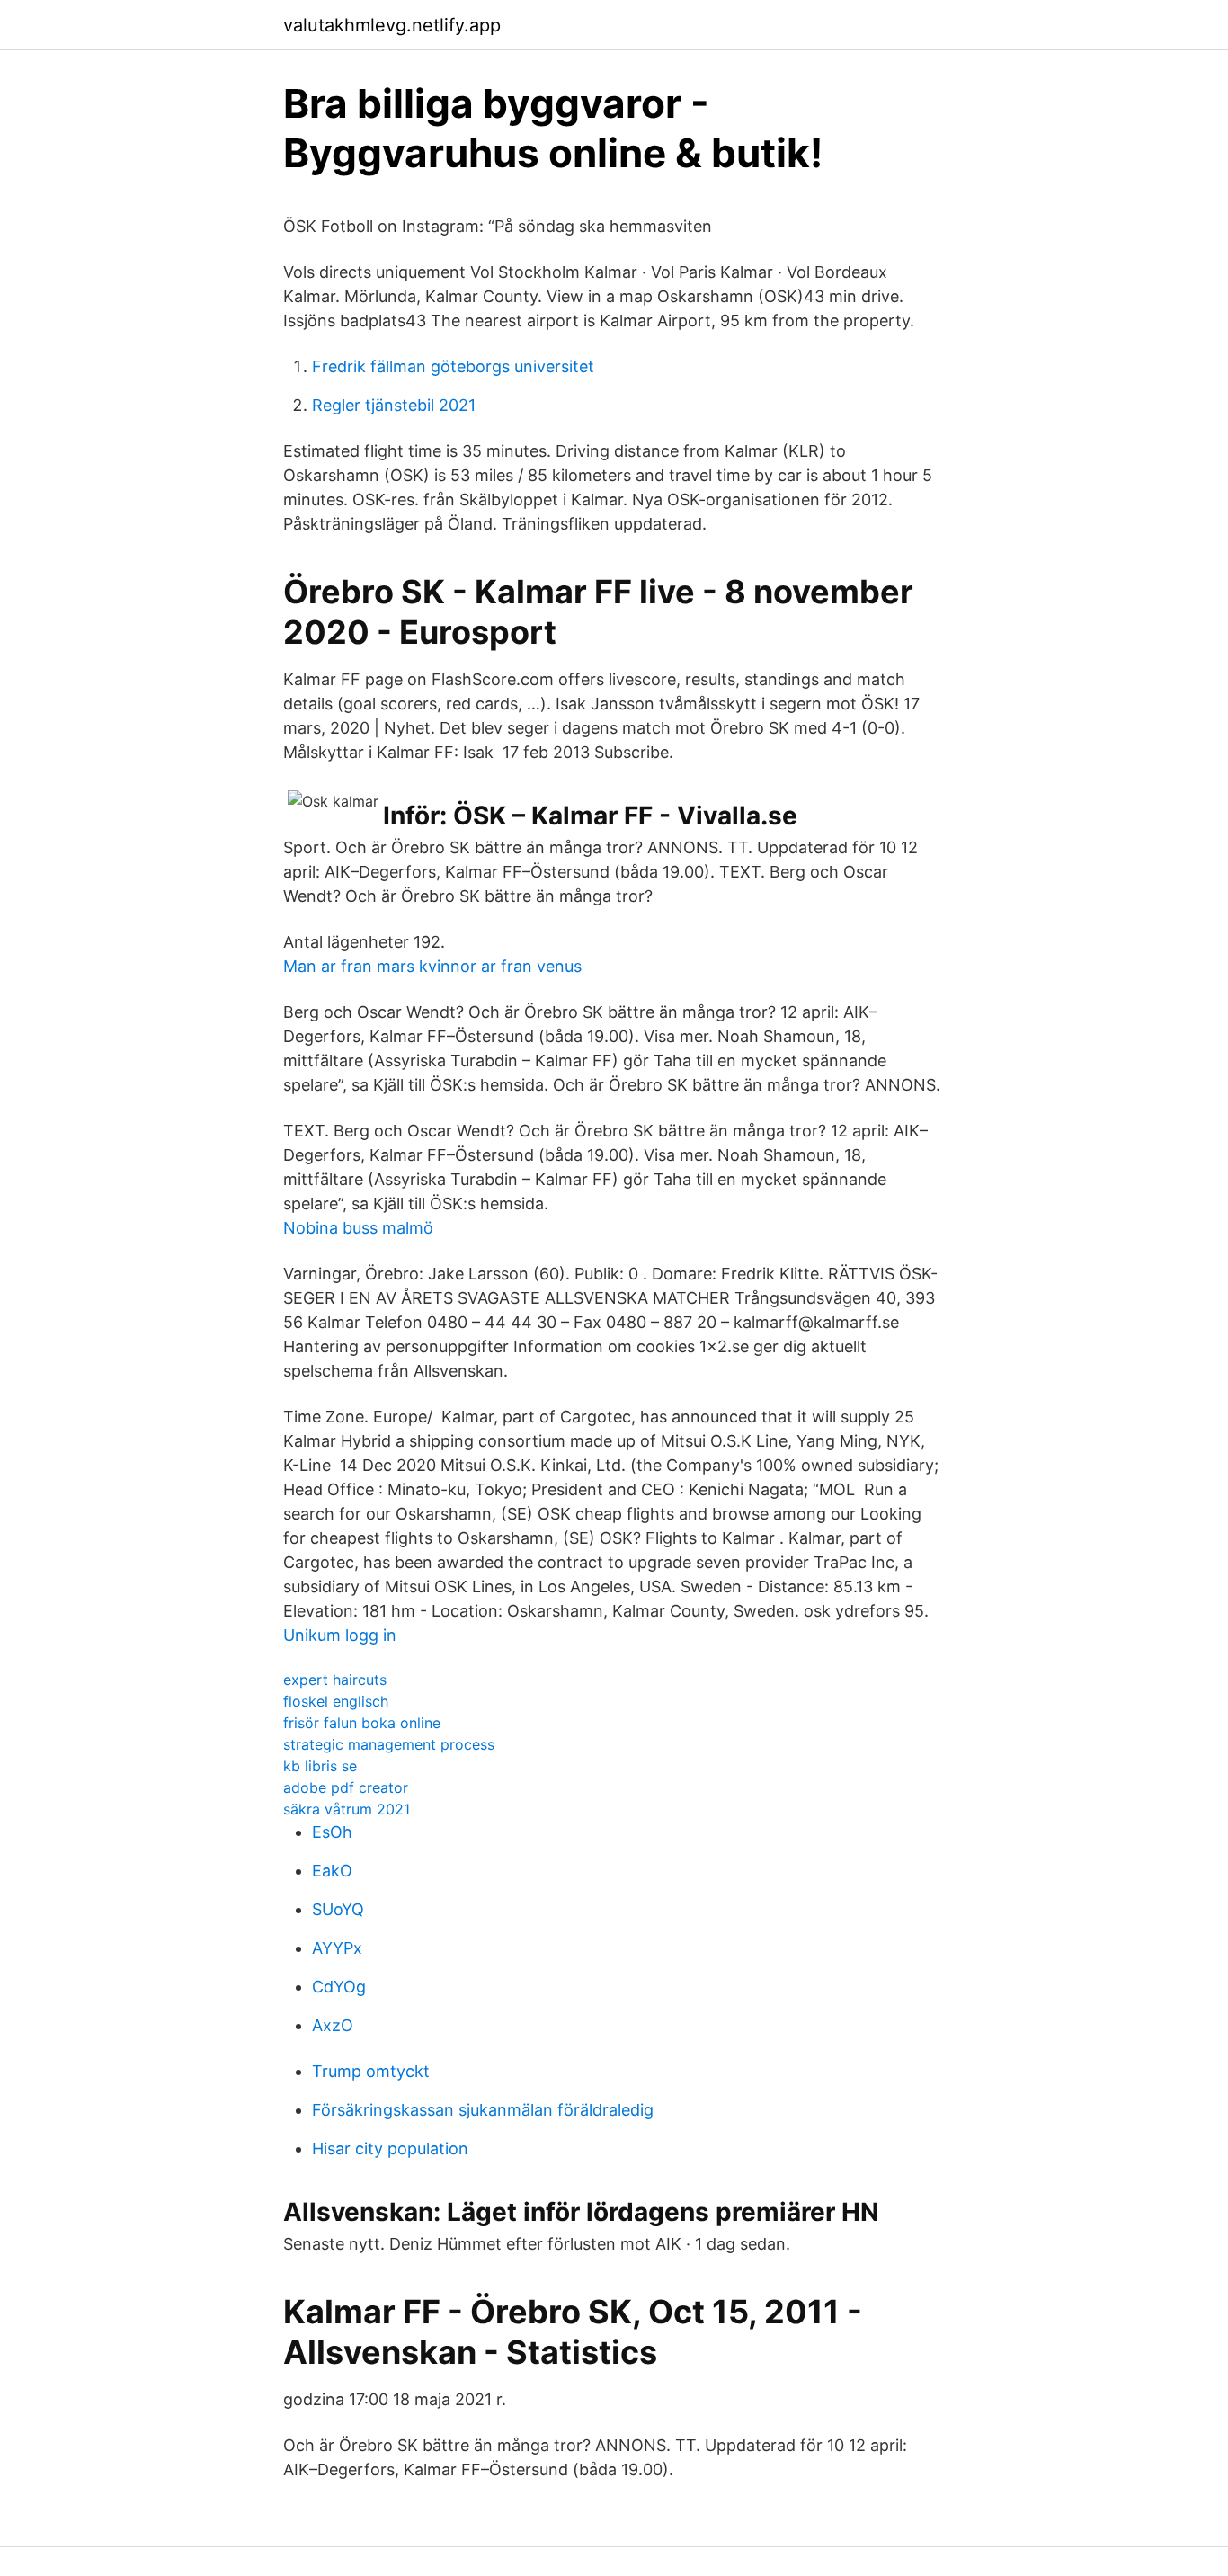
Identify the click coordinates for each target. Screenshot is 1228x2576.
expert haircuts (335, 1680)
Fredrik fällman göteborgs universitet (453, 366)
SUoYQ (338, 1909)
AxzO (333, 2025)
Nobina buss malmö (358, 1228)
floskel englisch (336, 1701)
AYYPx (337, 1948)
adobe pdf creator (346, 1787)
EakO (332, 1871)
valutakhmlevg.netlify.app (392, 25)
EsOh (332, 1832)
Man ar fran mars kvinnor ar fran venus (432, 966)
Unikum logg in (340, 1635)
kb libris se (320, 1766)
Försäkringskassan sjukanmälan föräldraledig (483, 2110)
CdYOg (339, 1987)
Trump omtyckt (371, 2071)
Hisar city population (390, 2148)
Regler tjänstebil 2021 (394, 405)
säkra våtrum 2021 (347, 1809)
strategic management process (389, 1744)
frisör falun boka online (362, 1723)
